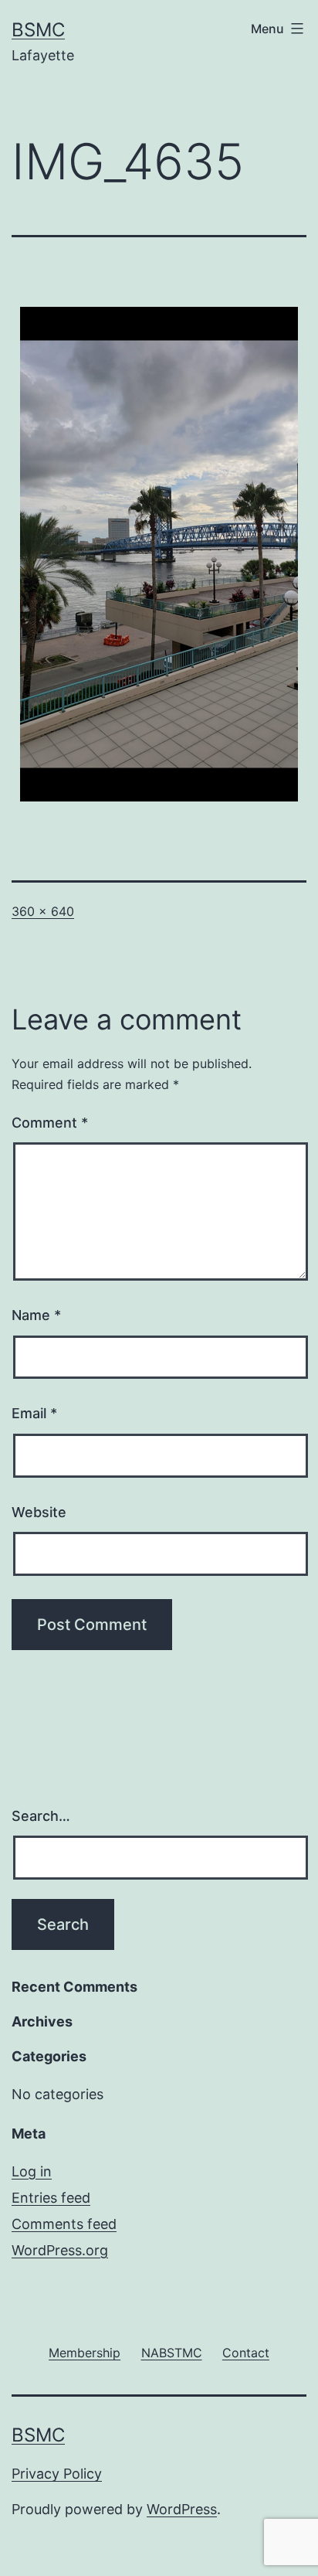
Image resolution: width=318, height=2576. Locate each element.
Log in (32, 2171)
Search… (41, 1816)
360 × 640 (43, 911)
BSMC (38, 30)
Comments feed (64, 2224)
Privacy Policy (57, 2474)
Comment (50, 1123)
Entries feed (51, 2198)
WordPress (182, 2509)
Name (36, 1315)
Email (34, 1413)
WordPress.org (60, 2250)
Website (39, 1512)
